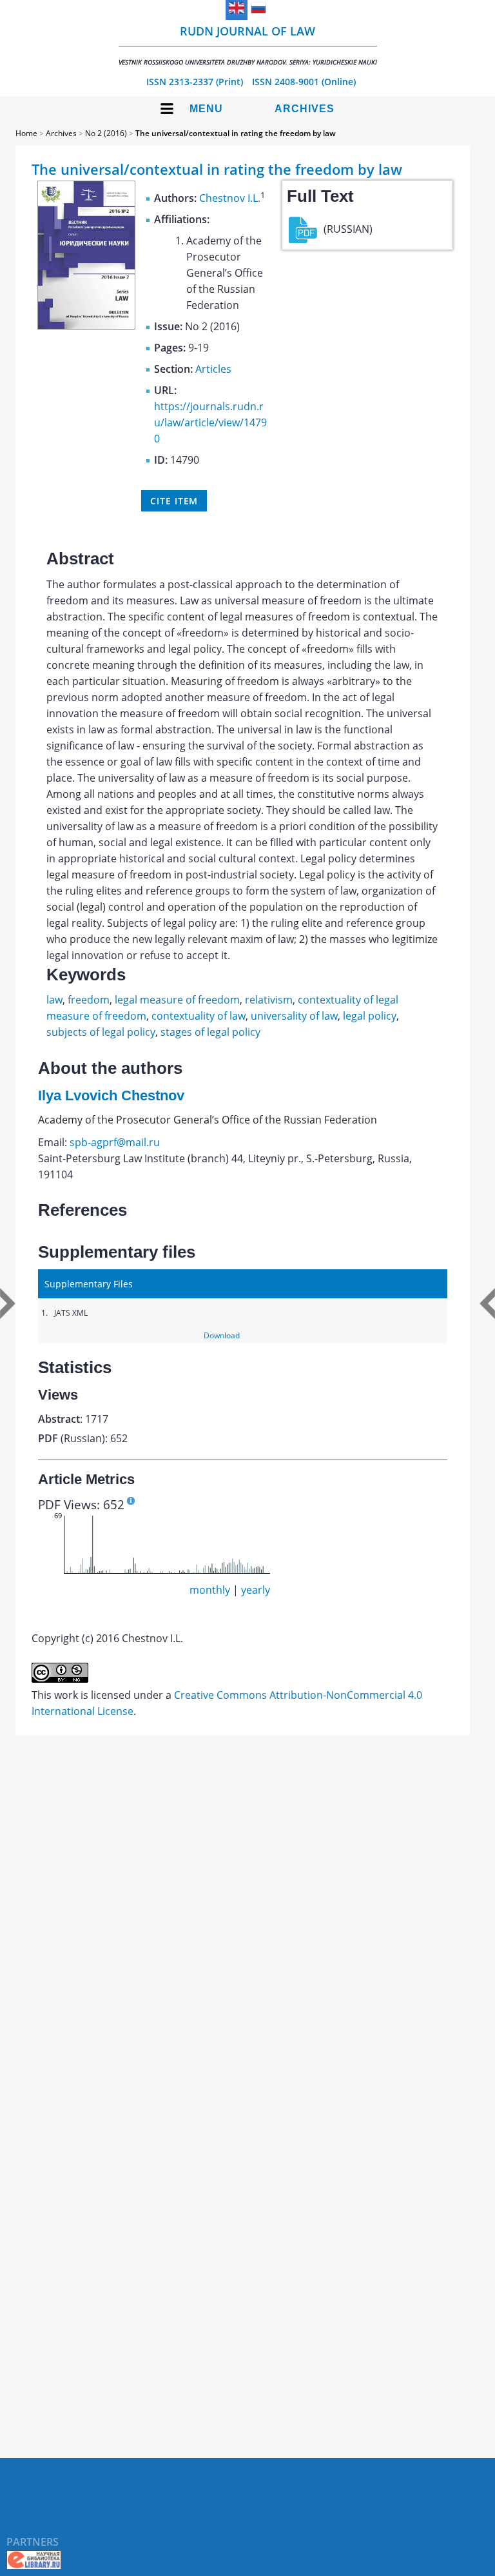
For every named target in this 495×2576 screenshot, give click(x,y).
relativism (269, 1000)
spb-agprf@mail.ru (115, 1142)
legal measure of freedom (177, 1000)
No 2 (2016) (106, 133)
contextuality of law (199, 1016)
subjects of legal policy (101, 1032)
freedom (89, 1000)
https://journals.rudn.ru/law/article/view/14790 (210, 422)
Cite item (174, 501)
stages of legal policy (210, 1032)
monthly (210, 1590)
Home (26, 133)
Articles (213, 369)
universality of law (294, 1016)
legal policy (370, 1016)
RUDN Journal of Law (248, 45)
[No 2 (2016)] (86, 326)
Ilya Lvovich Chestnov (111, 1095)
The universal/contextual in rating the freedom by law (236, 133)
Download (222, 1335)
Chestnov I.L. (230, 198)
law (54, 1000)
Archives (305, 109)
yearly (256, 1590)
